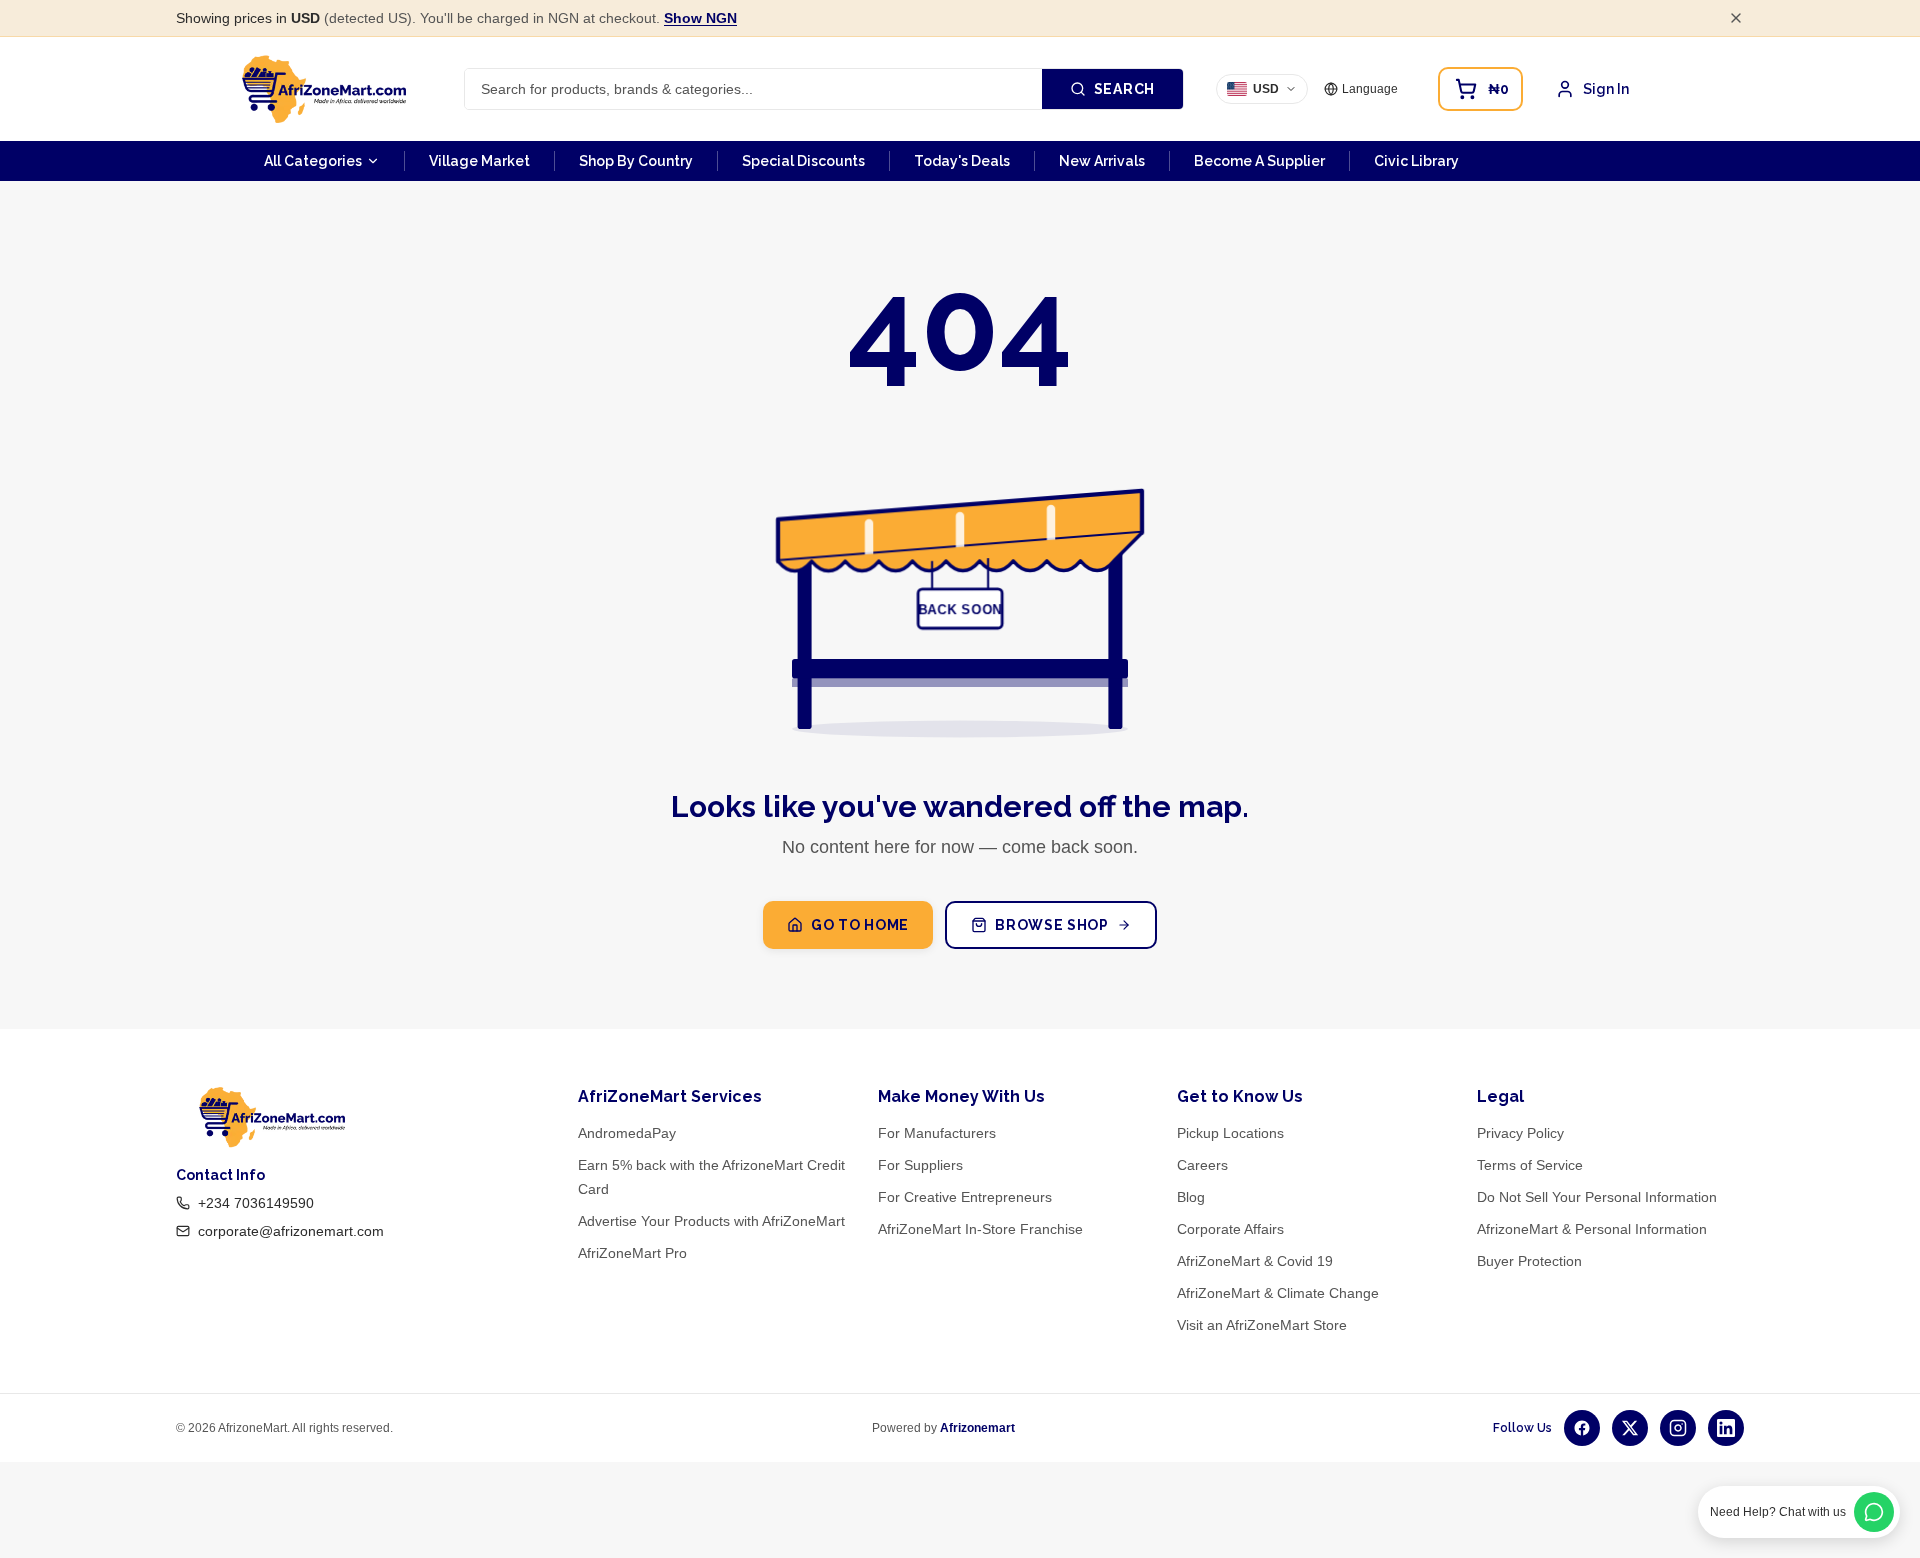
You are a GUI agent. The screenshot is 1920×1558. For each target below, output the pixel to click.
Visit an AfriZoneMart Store (1262, 1325)
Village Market (479, 161)
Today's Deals (962, 161)
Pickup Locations (1230, 1133)
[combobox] (753, 89)
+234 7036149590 (256, 1203)
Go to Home (860, 925)
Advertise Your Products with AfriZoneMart (711, 1221)
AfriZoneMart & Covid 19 (1255, 1261)
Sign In (1606, 89)
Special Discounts (803, 161)
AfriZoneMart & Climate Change (1278, 1293)
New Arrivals (1102, 161)
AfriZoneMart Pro (632, 1253)
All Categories (313, 161)
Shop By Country (636, 161)
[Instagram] (1678, 1428)
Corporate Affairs (1230, 1229)
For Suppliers (920, 1165)
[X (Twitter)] (1630, 1428)
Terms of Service (1530, 1165)
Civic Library (1416, 161)
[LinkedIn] (1726, 1428)
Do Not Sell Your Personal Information (1597, 1197)
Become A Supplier (1259, 161)
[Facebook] (1582, 1428)
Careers (1202, 1165)
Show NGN (700, 18)
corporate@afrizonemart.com (291, 1231)
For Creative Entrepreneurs (965, 1197)
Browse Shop (1052, 925)
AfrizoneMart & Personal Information (1592, 1229)
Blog (1191, 1197)
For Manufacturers (937, 1133)
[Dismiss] (1736, 18)
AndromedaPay (627, 1133)
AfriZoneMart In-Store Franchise (980, 1229)
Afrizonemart (977, 1428)
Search (1124, 89)
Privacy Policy (1520, 1133)
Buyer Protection (1529, 1261)
